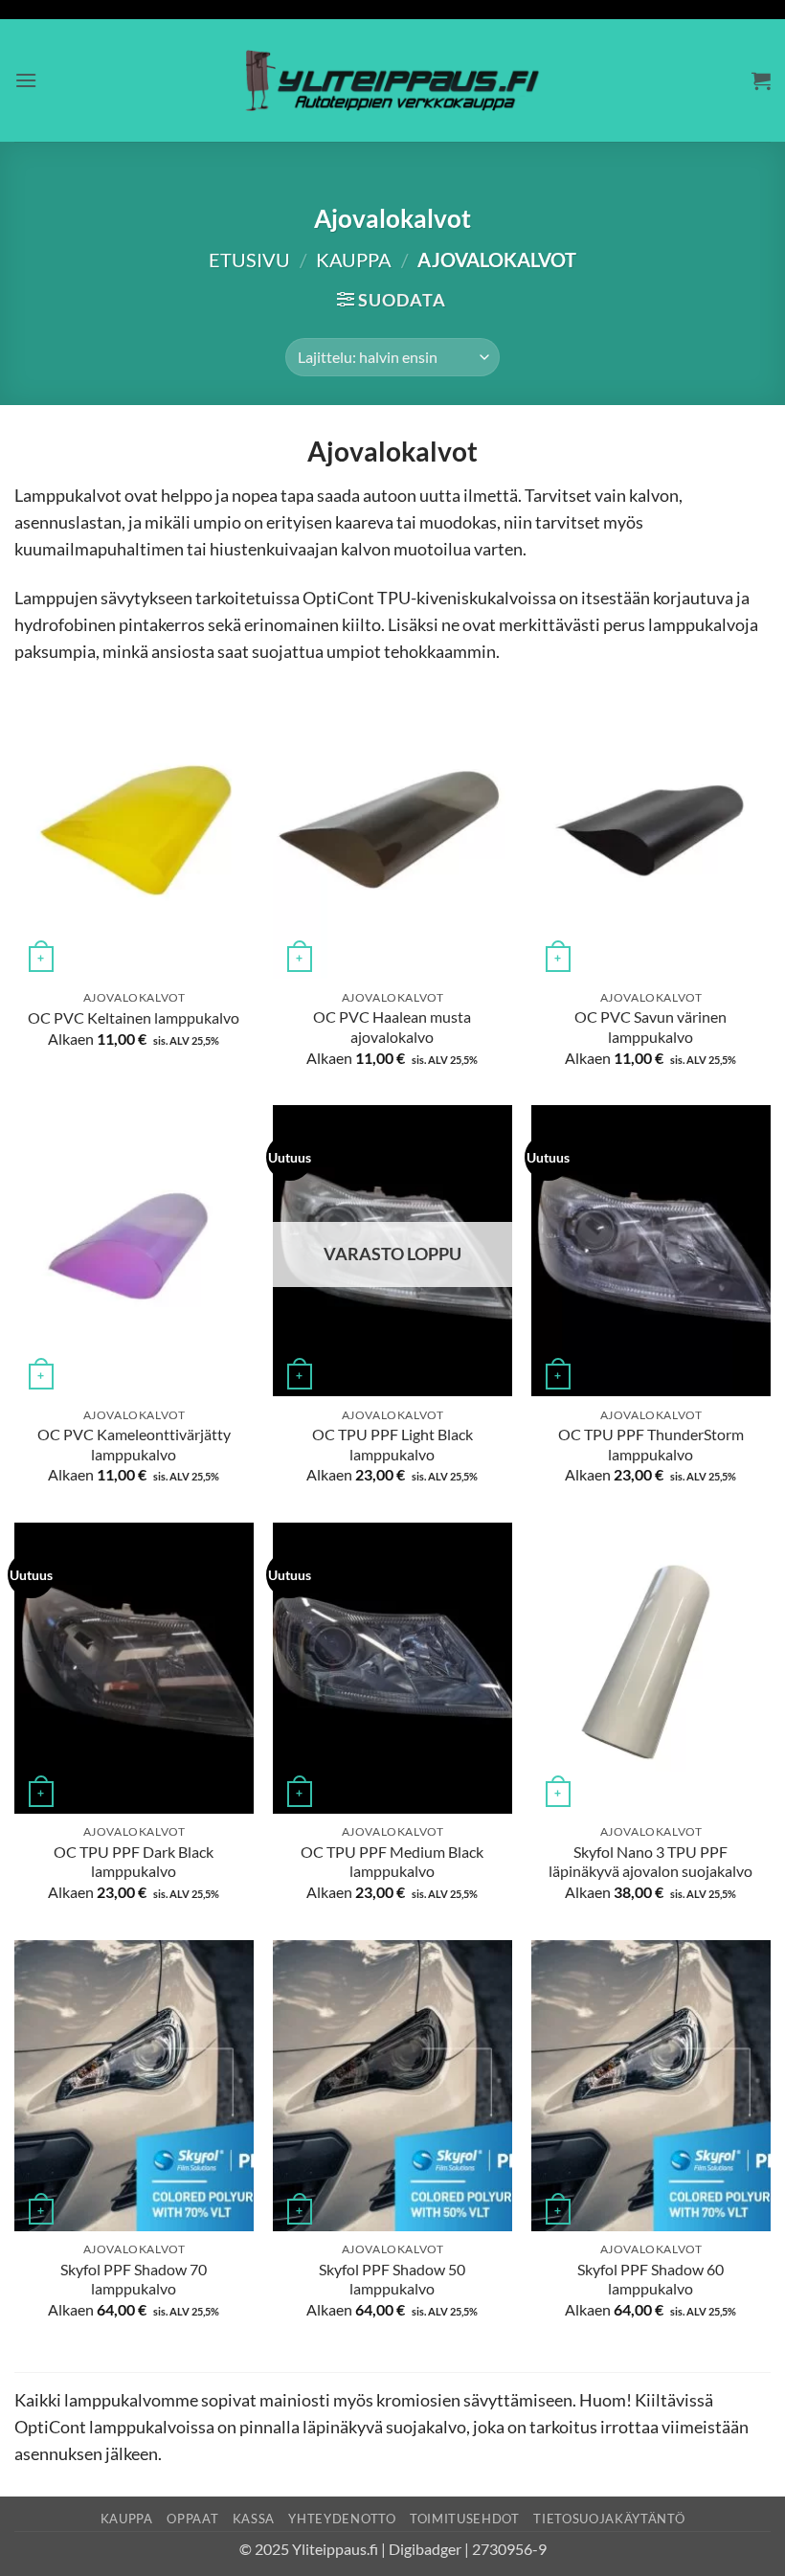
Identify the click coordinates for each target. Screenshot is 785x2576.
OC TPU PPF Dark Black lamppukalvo (134, 1862)
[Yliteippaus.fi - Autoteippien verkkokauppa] (393, 80)
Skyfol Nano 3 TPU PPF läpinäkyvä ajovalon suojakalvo (650, 1862)
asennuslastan (68, 522)
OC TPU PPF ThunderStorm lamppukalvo (651, 1444)
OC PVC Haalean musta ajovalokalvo (392, 1027)
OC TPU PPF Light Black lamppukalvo (392, 1444)
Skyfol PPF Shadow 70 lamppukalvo (134, 2279)
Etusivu (249, 260)
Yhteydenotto (342, 2519)
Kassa (254, 2519)
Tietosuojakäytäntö (609, 2519)
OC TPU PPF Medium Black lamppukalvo (392, 1862)
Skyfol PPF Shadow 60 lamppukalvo (650, 2279)
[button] (26, 80)
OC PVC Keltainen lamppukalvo (134, 1017)
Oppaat (192, 2519)
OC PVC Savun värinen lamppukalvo (650, 1027)
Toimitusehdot (465, 2519)
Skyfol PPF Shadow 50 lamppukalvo (392, 2279)
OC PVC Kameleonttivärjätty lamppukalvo (134, 1444)
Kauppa (354, 260)
